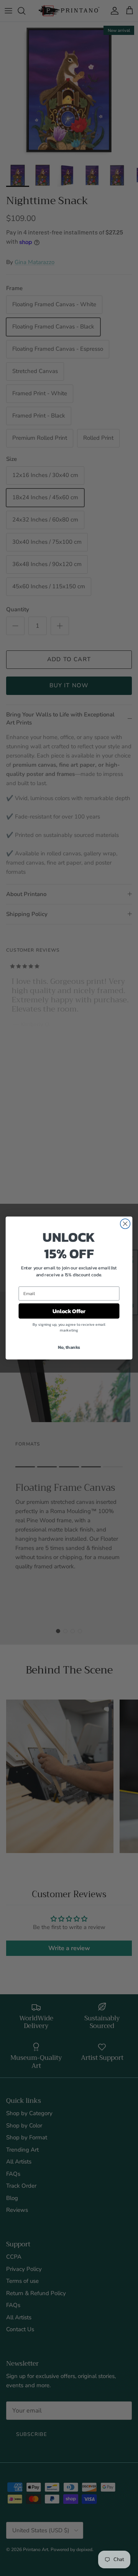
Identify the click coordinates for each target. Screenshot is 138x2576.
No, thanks (69, 1347)
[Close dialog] (125, 1224)
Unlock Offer (69, 1311)
